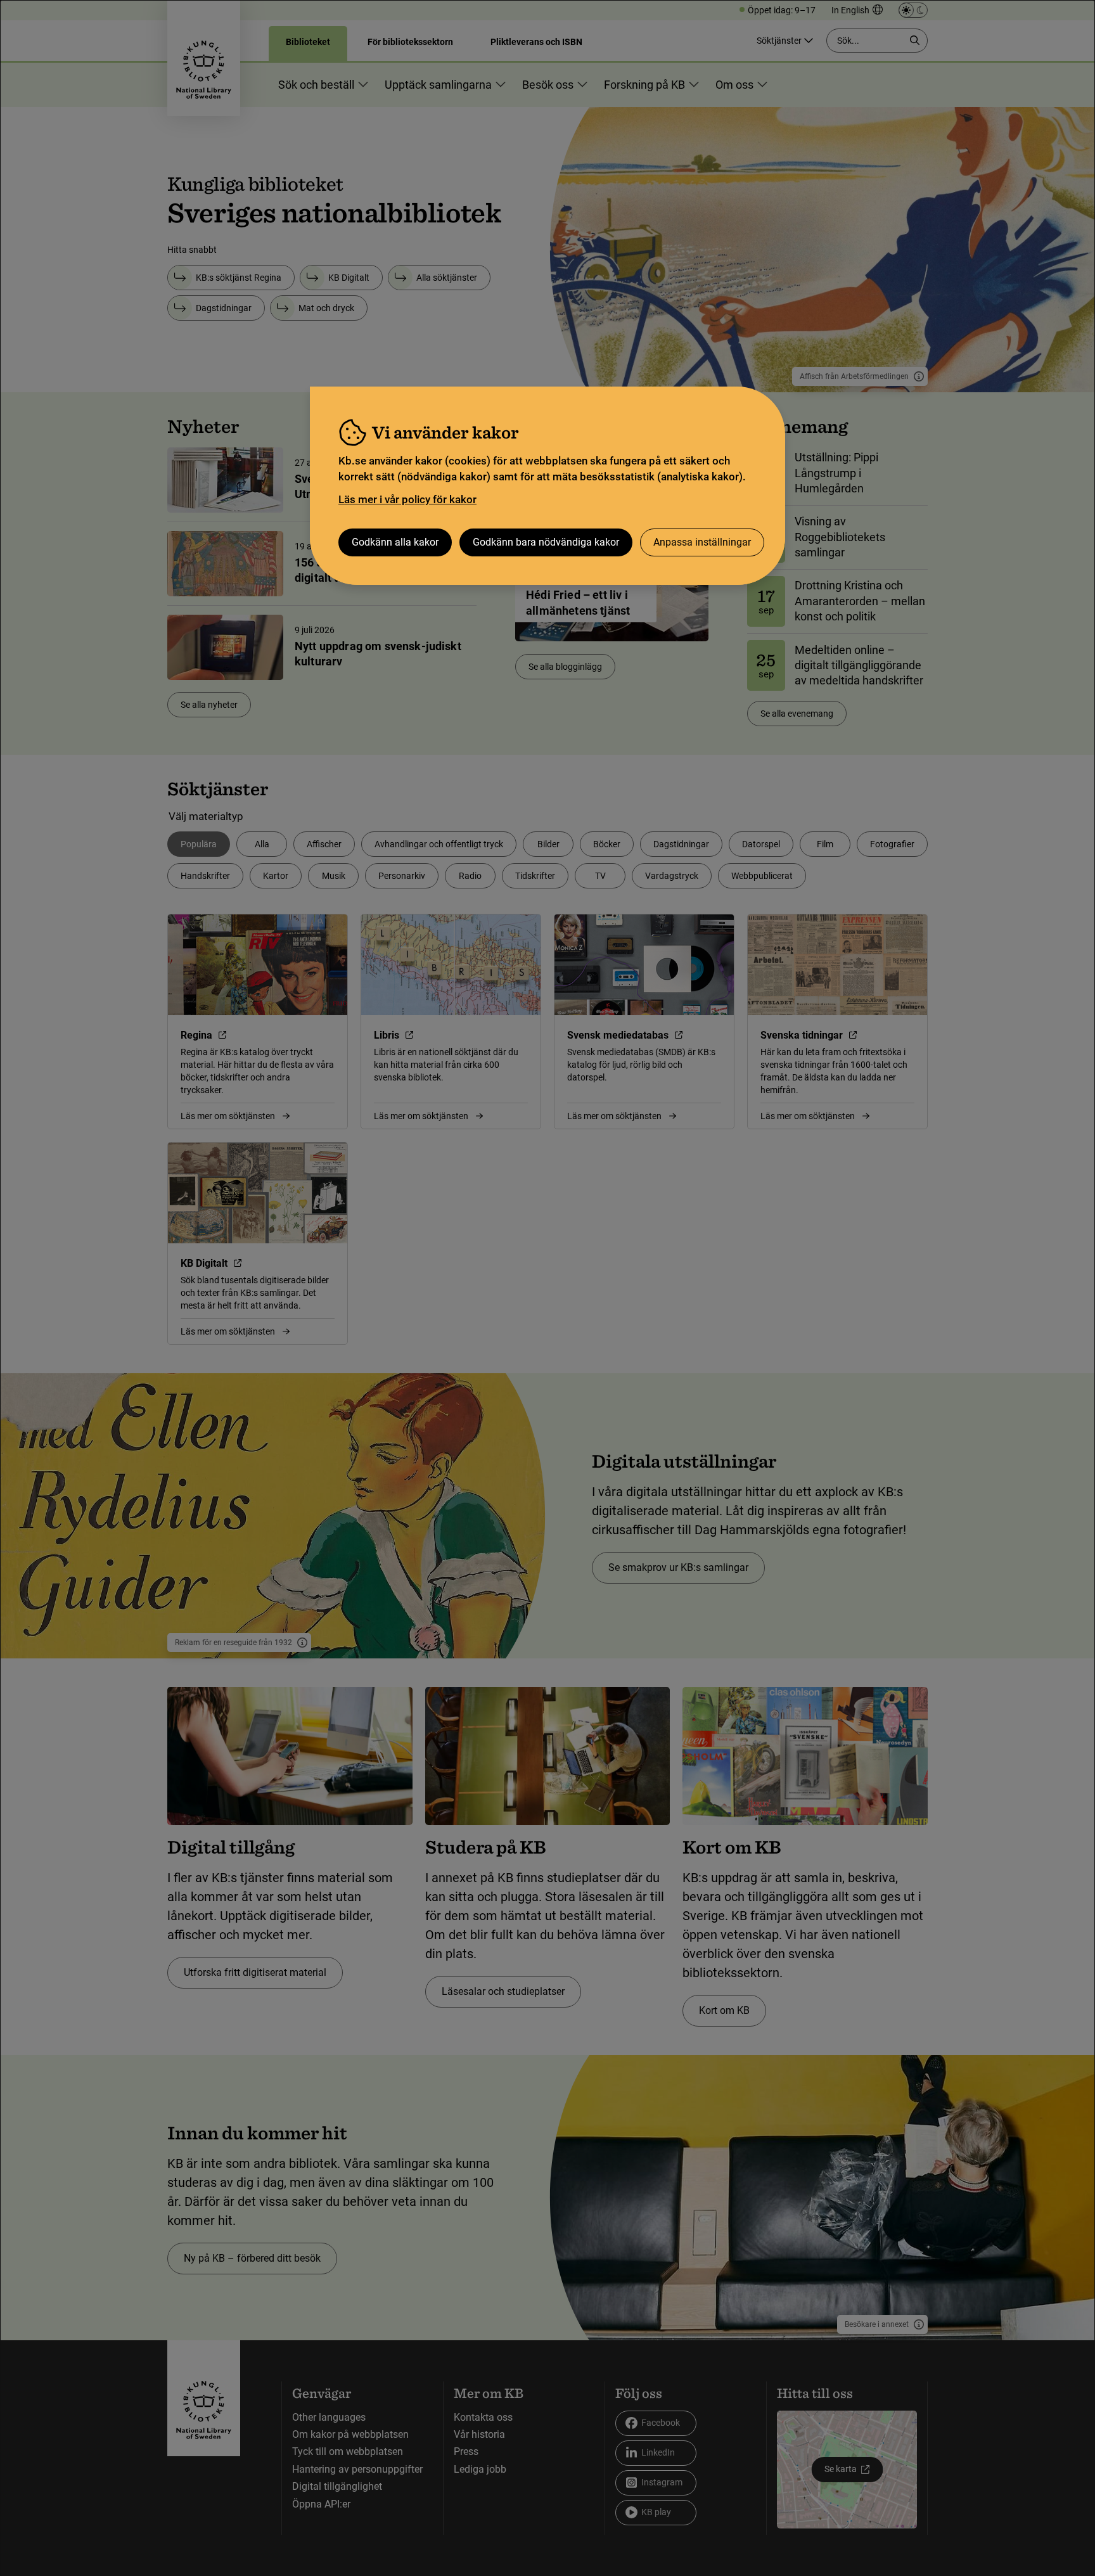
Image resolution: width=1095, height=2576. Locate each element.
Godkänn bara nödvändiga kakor (546, 542)
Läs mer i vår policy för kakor (407, 499)
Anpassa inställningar (702, 542)
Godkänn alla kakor (395, 542)
